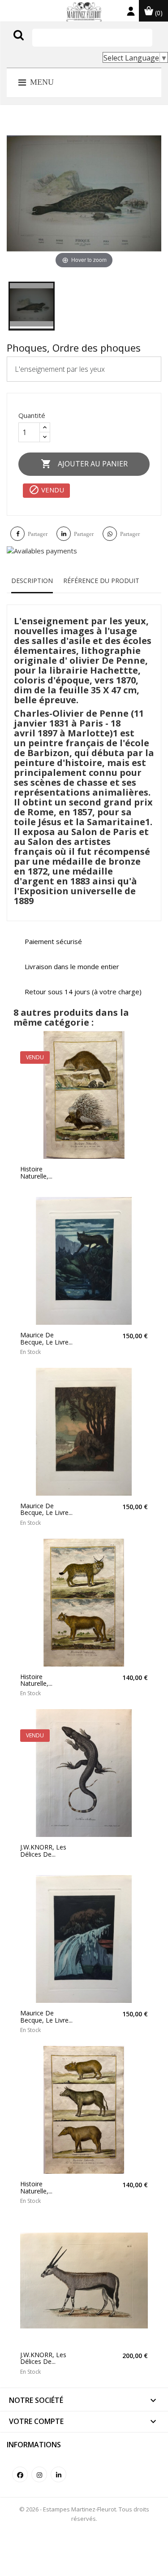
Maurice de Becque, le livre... (46, 1338)
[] (37, 44)
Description (32, 581)
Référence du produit (101, 581)
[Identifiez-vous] (131, 13)
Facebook (20, 2474)
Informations (34, 2445)
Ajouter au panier (84, 464)
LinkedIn (58, 2474)
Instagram (39, 2474)
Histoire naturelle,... (36, 1173)
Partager (38, 534)
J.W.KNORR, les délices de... (43, 1851)
